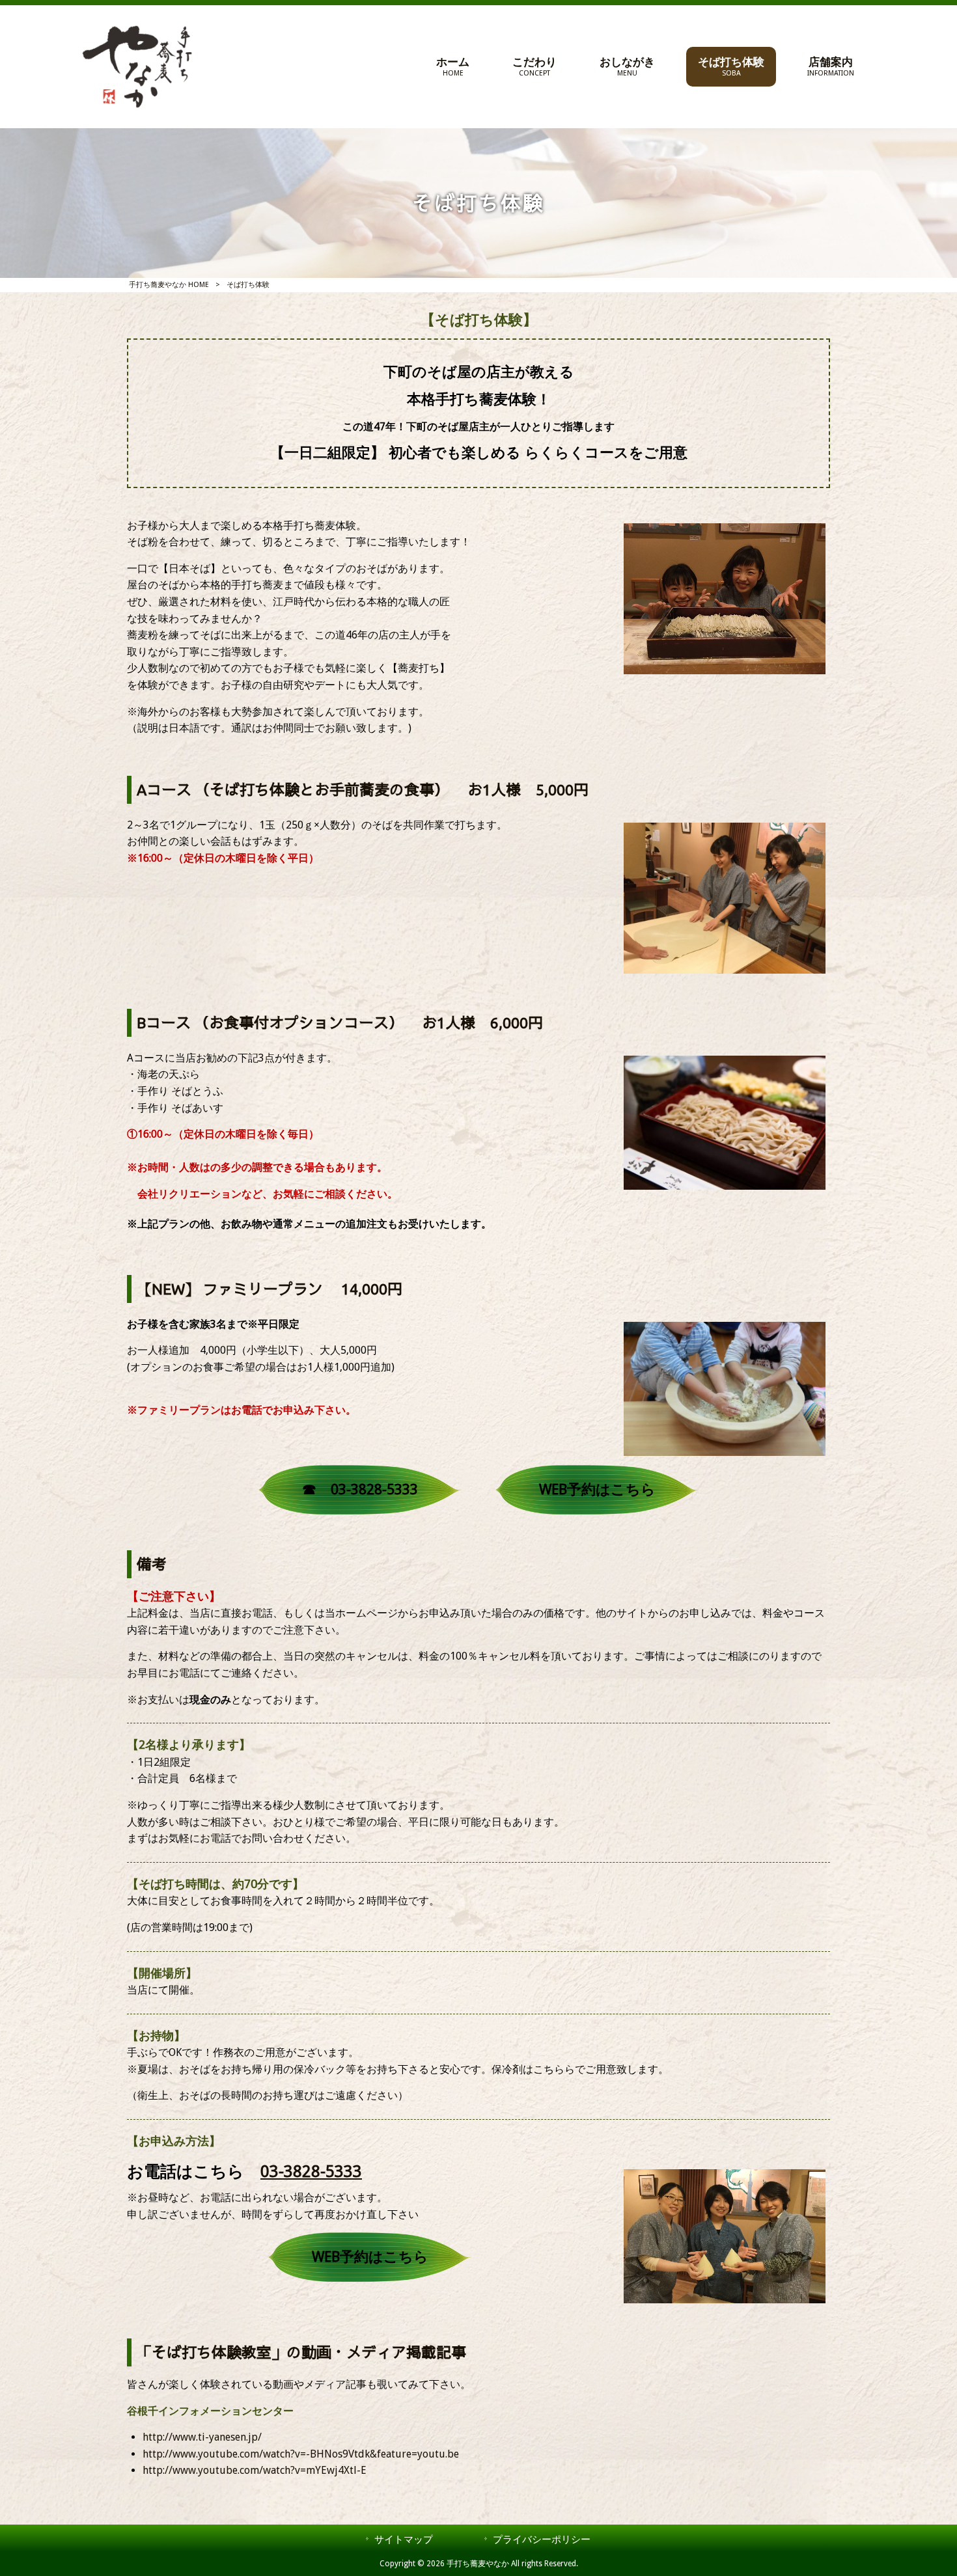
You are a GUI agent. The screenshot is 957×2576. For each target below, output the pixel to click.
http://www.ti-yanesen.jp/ (202, 2437)
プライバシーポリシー (542, 2540)
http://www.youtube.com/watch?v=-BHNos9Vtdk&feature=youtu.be (301, 2454)
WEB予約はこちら (597, 1489)
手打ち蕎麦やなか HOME (169, 285)
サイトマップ (404, 2540)
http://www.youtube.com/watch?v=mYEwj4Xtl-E (255, 2470)
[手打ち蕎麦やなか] (137, 67)
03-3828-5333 (311, 2172)
